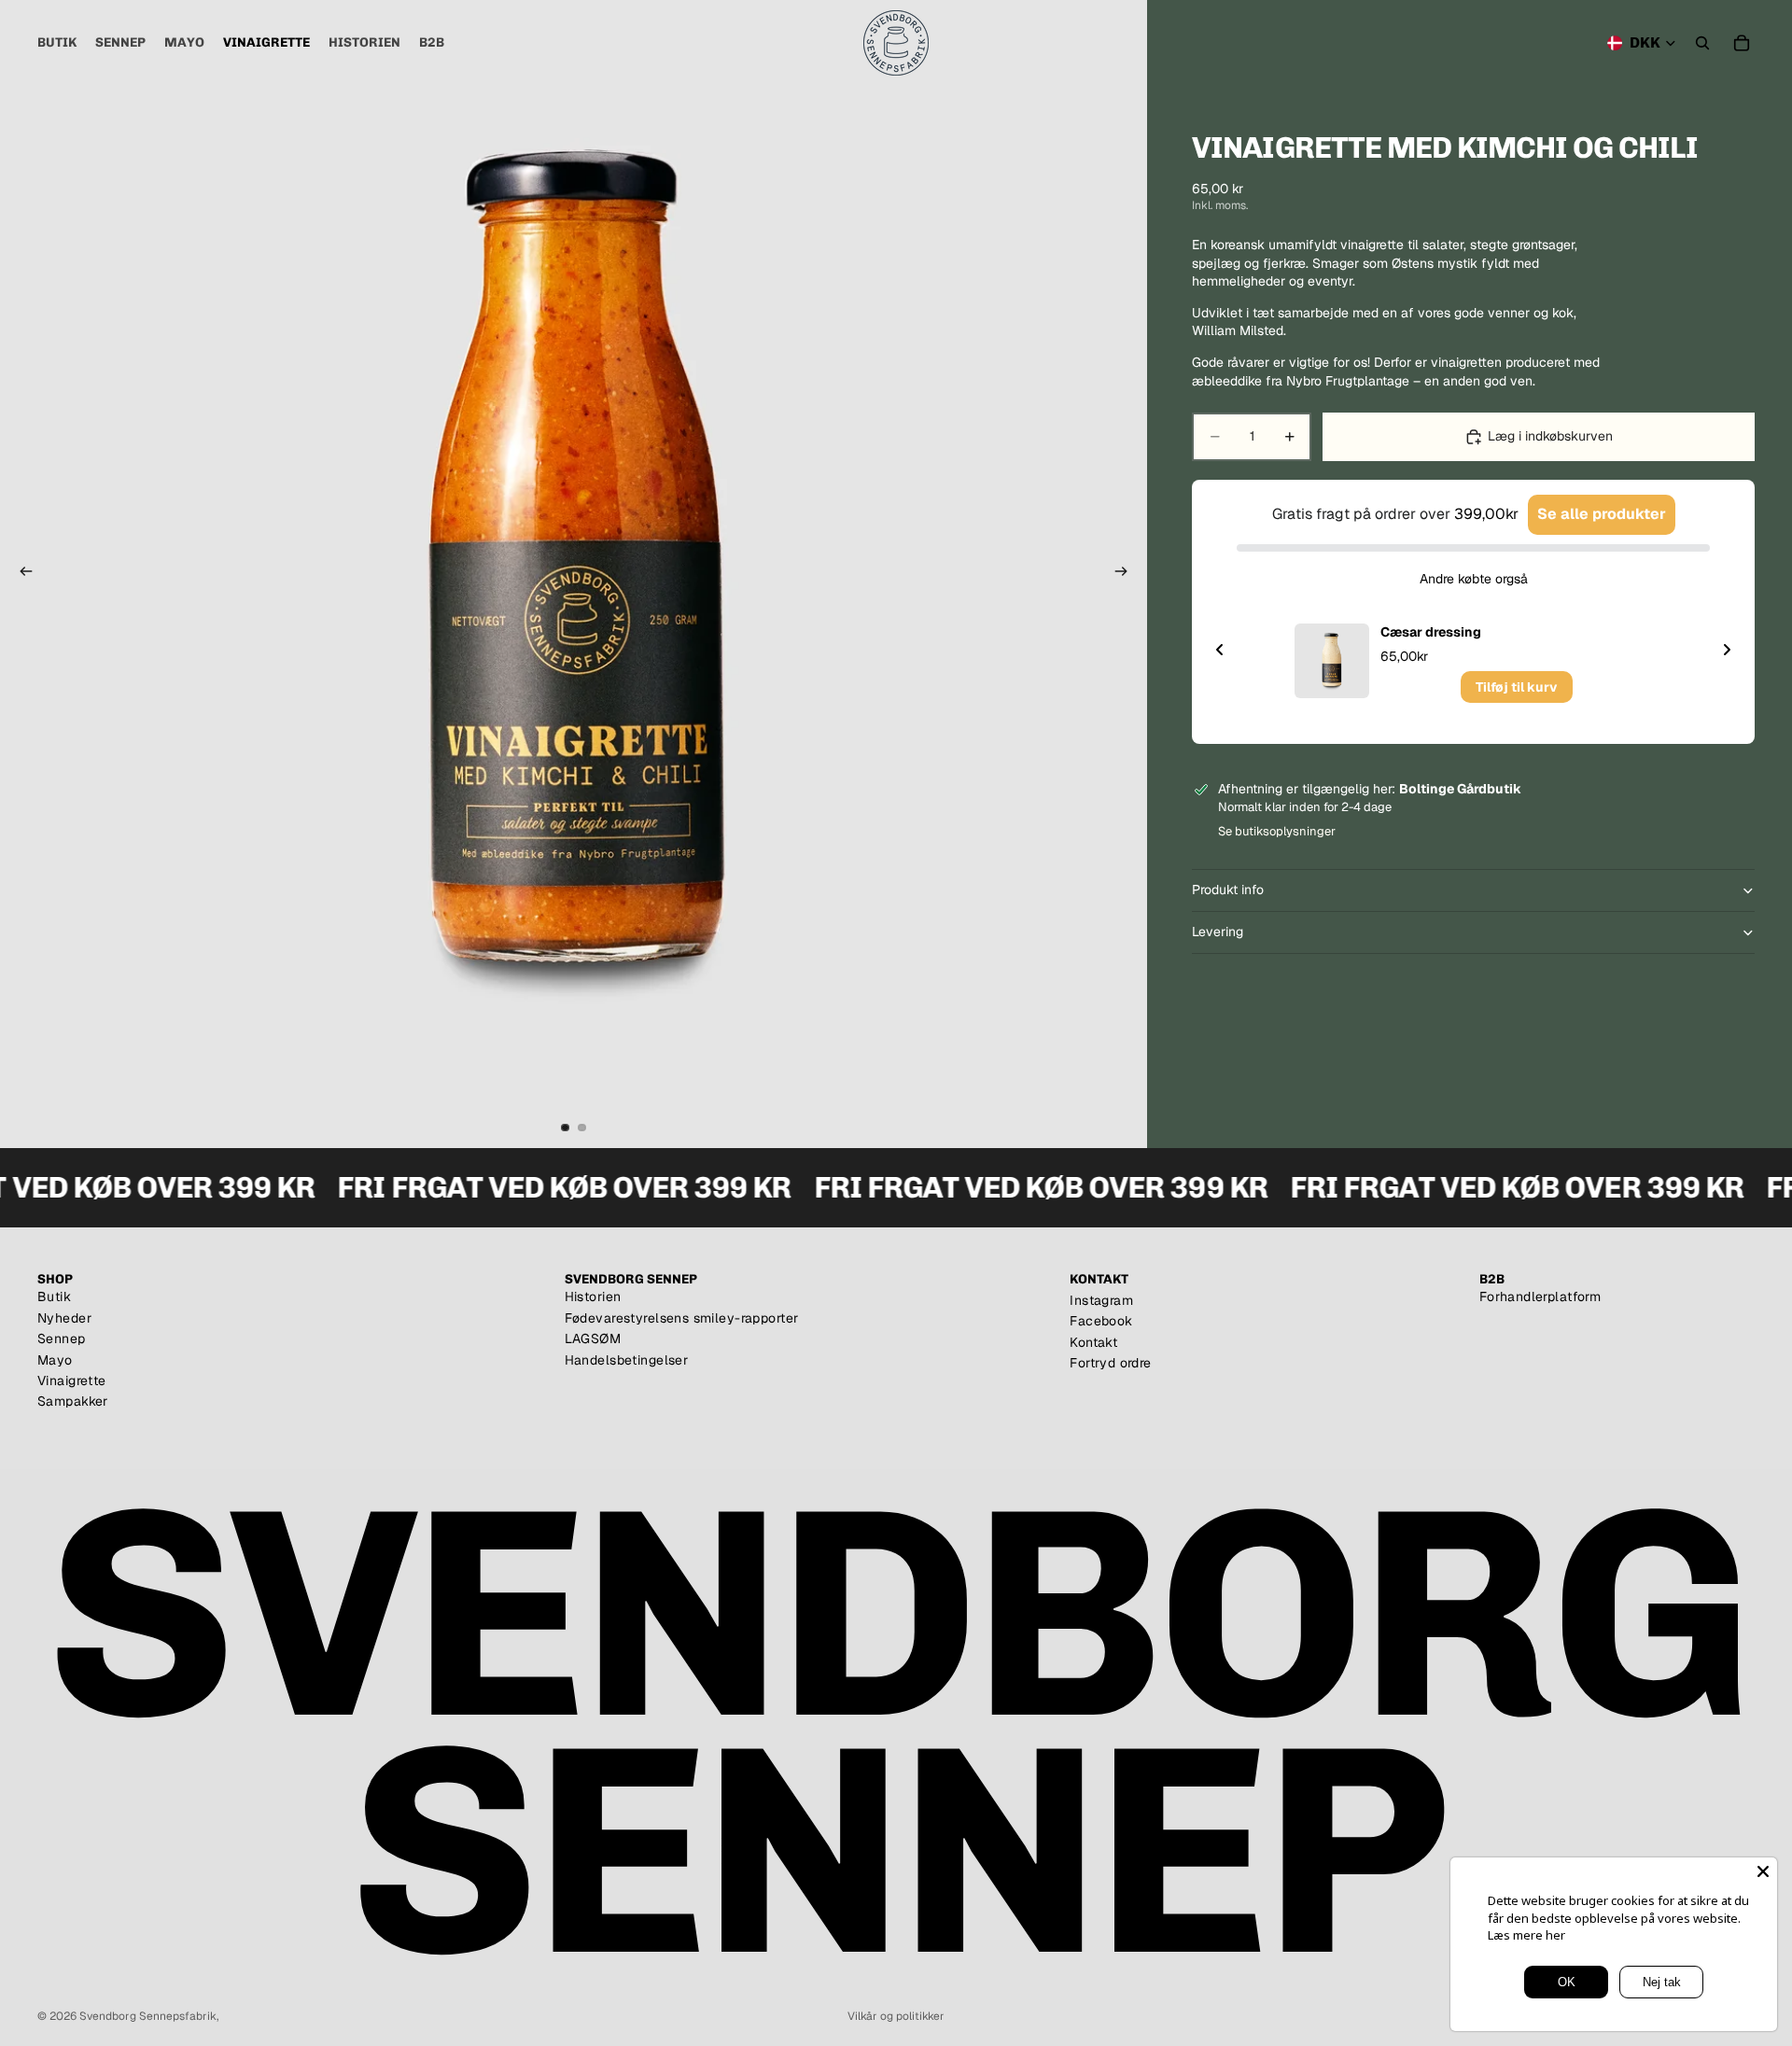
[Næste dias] (1127, 574)
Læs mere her (1526, 1935)
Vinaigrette (72, 1380)
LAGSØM (593, 1338)
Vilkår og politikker (896, 2016)
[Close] (1763, 1871)
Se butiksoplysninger (1277, 831)
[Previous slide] (1220, 650)
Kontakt (1093, 1342)
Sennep (62, 1338)
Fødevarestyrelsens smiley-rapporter (682, 1318)
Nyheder (64, 1318)
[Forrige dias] (21, 574)
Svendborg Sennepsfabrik (148, 2016)
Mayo (55, 1360)
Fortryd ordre (1110, 1363)
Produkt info (1228, 890)
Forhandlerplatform (1540, 1296)
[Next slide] (1727, 650)
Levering (1218, 932)
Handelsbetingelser (627, 1360)
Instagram (1101, 1300)
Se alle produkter (1602, 514)
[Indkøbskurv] (1742, 43)
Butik (54, 1296)
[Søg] (1702, 43)
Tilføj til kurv (1517, 687)
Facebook (1101, 1321)
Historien (593, 1296)
